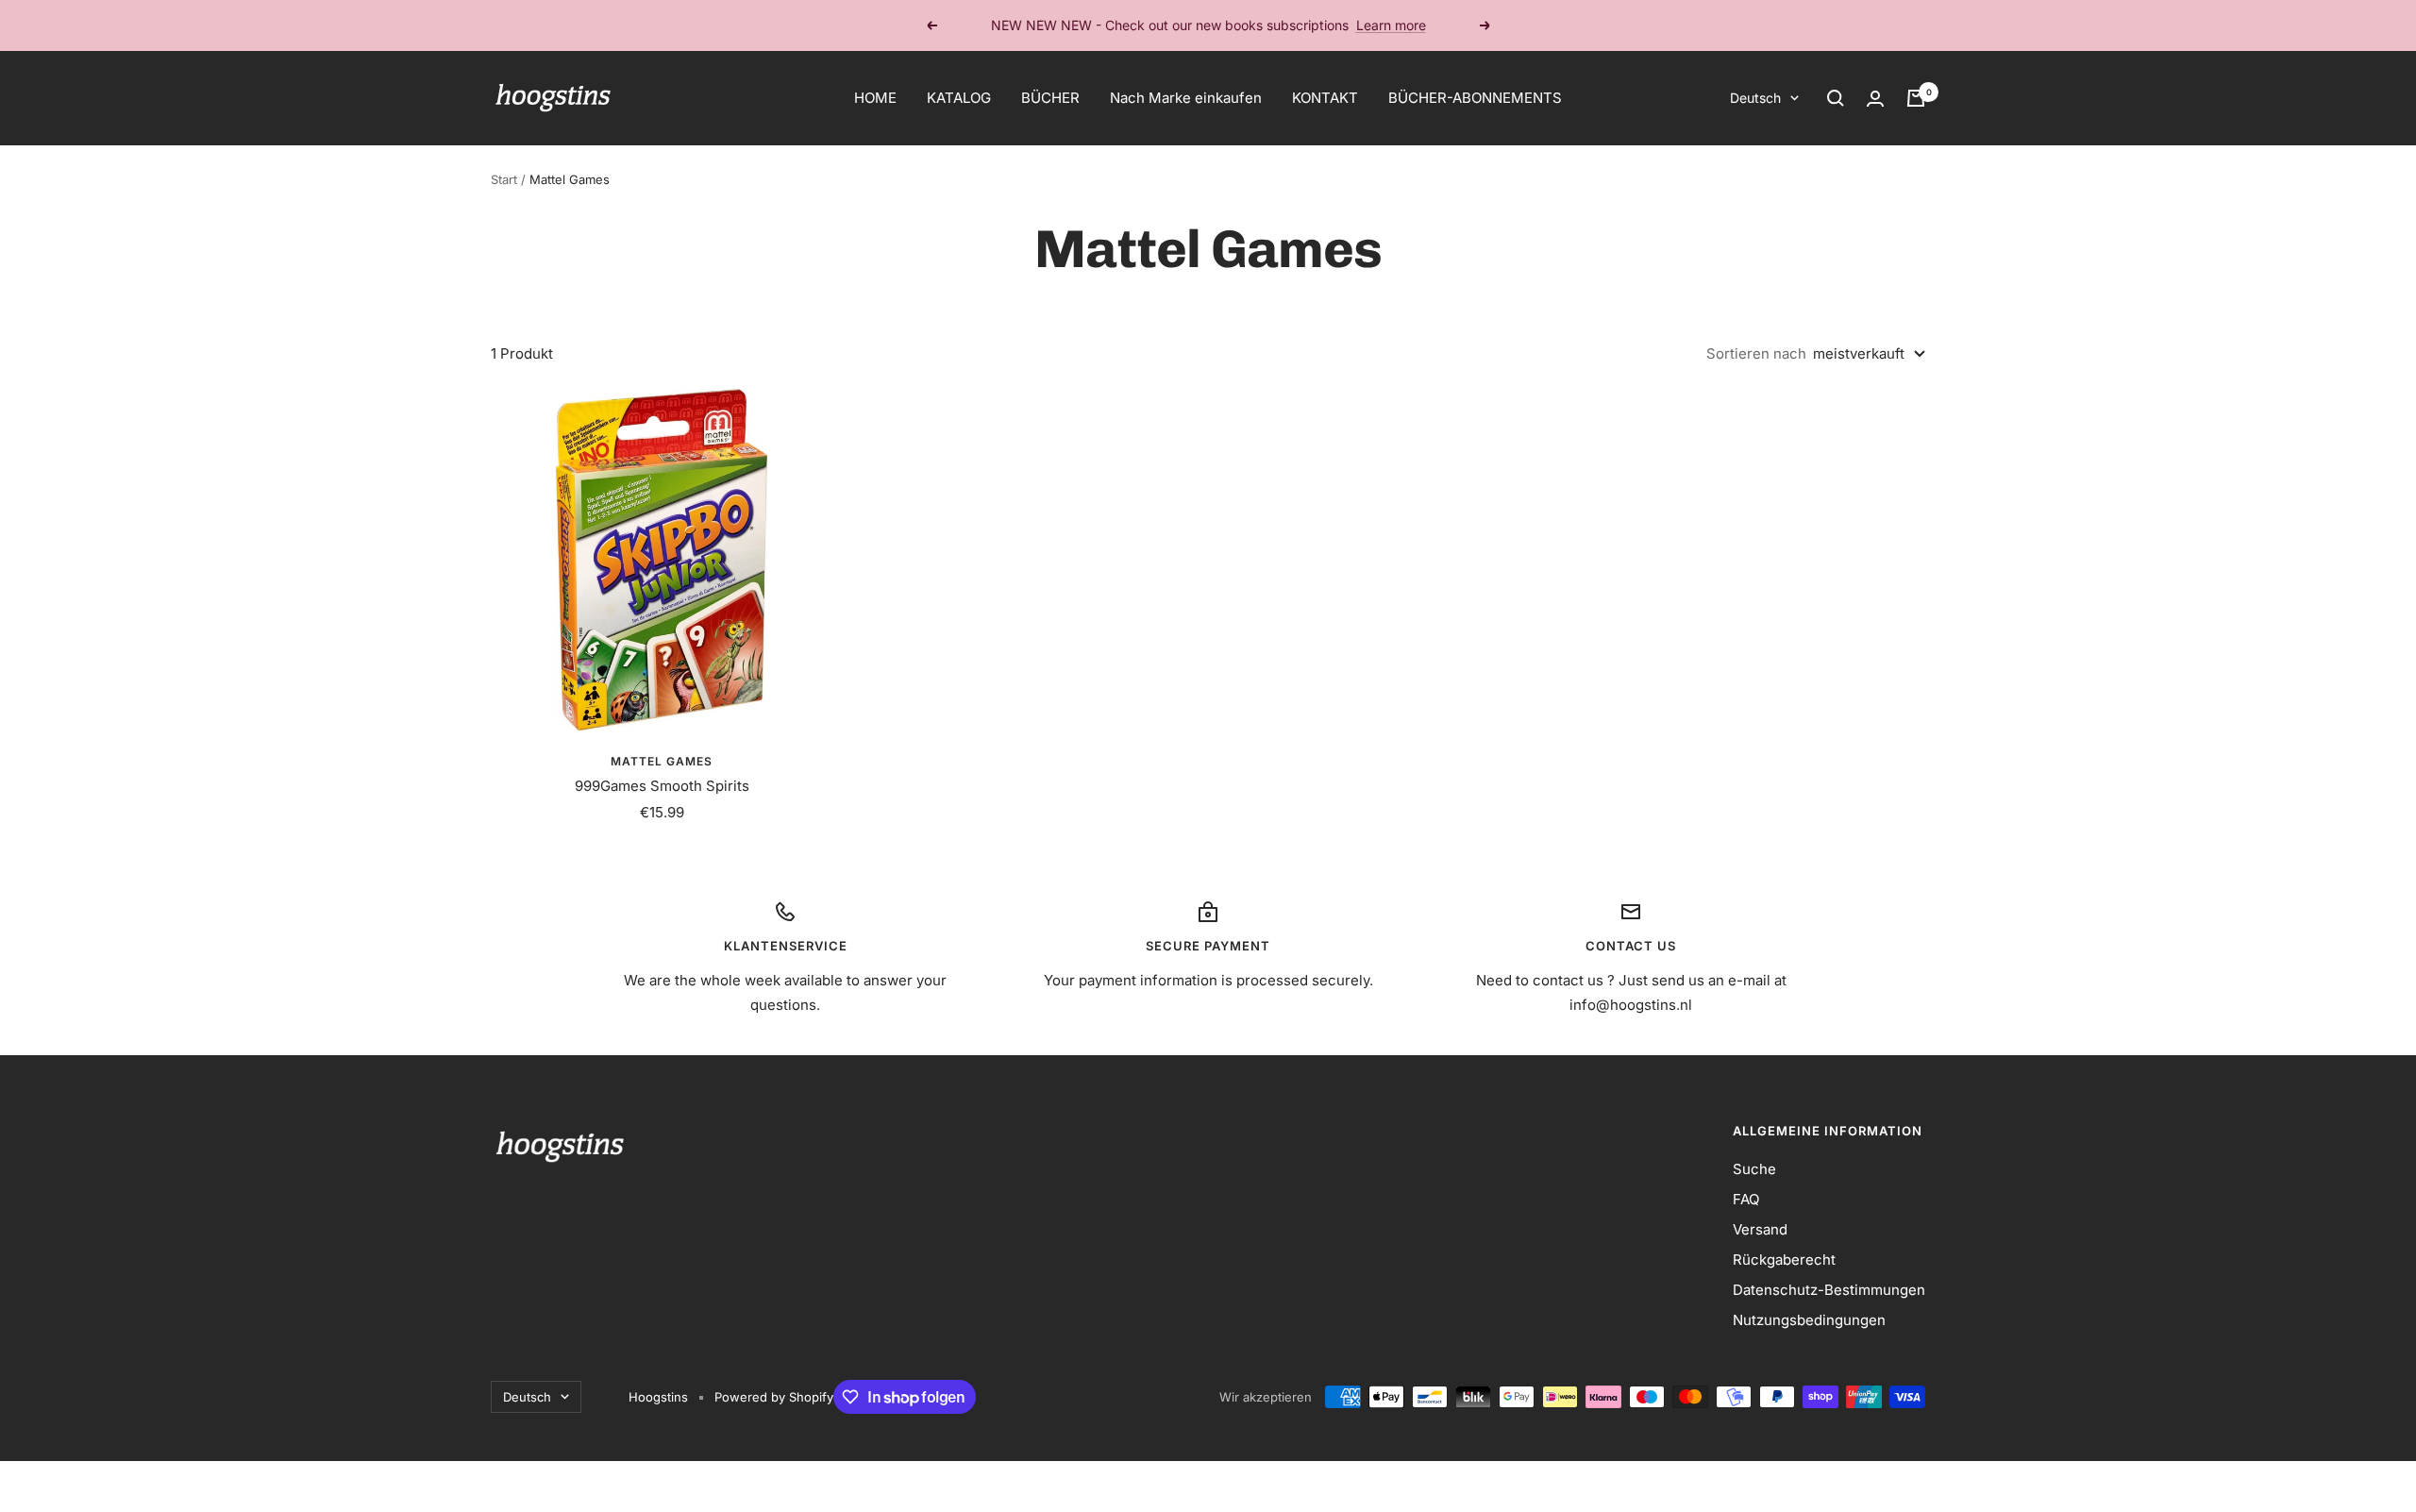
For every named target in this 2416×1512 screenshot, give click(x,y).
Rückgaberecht (1784, 1260)
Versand (1760, 1229)
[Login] (1875, 99)
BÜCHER (1050, 98)
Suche (1754, 1169)
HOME (875, 98)
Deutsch (1755, 98)
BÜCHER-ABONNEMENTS (1475, 98)
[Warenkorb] (1916, 98)
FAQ (1746, 1199)
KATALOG (959, 98)
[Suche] (1836, 98)
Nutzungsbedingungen (1809, 1320)
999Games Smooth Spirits (662, 786)
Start (504, 179)
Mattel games (662, 761)
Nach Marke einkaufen (1186, 98)
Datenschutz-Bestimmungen (1829, 1290)
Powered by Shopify (774, 1397)
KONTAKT (1325, 98)
